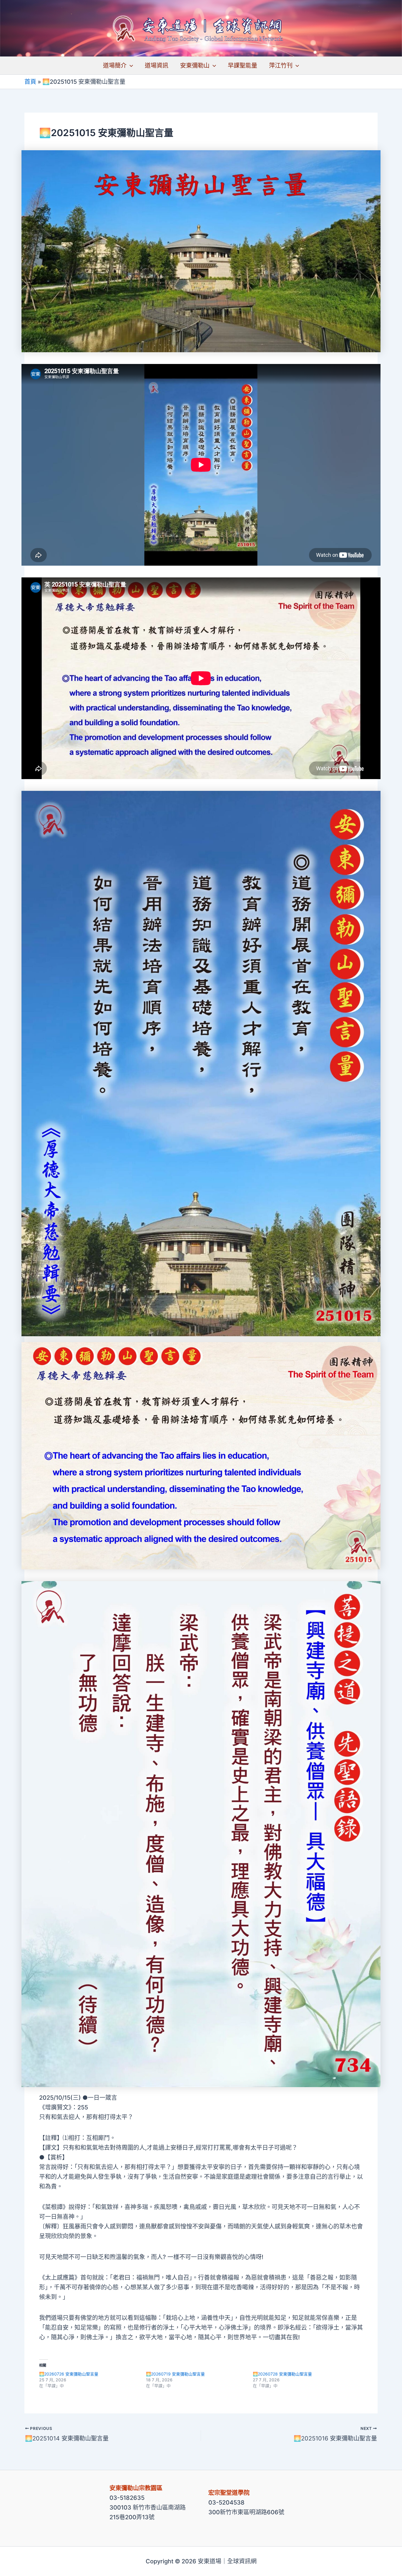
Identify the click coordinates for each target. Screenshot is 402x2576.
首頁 (30, 82)
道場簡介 (115, 66)
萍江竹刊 (281, 66)
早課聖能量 (242, 66)
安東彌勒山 (195, 66)
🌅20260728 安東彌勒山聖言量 (282, 2374)
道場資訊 (157, 66)
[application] (130, 66)
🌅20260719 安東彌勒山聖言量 (175, 2374)
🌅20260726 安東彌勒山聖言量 (69, 2374)
